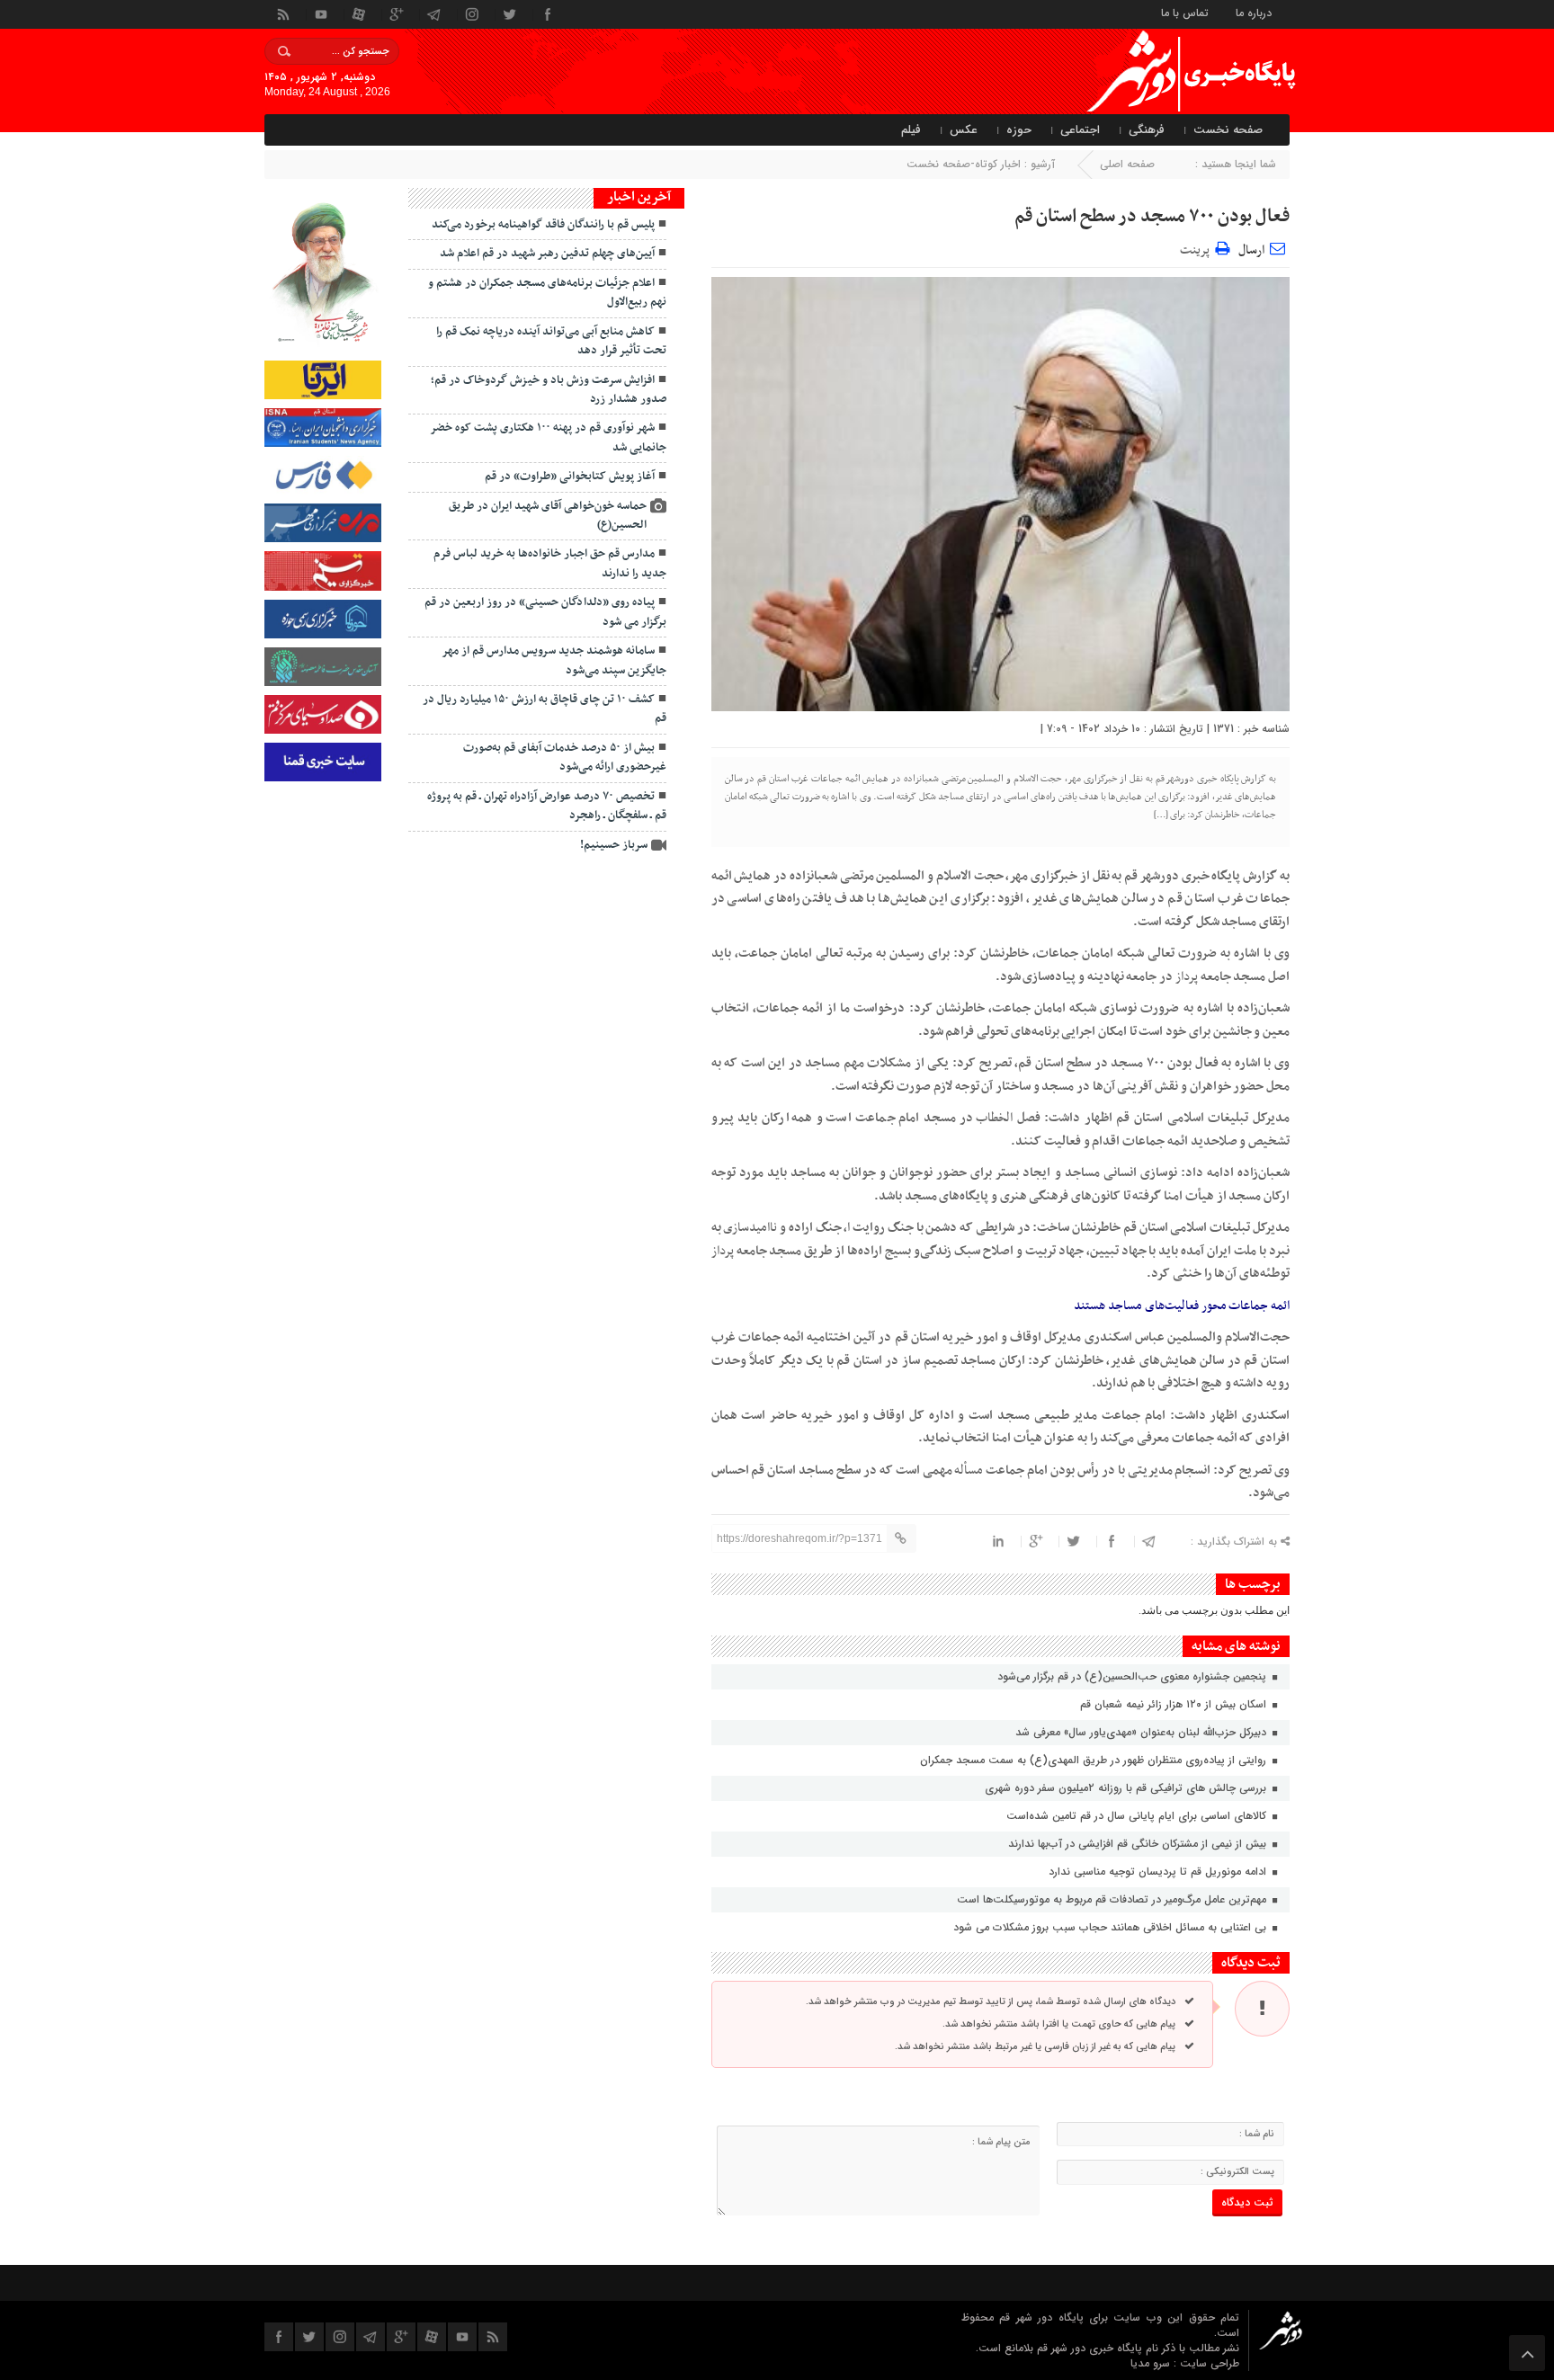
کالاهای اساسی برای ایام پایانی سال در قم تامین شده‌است (1138, 1816)
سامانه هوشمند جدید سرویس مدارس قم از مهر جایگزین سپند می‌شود (554, 660)
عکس (964, 130)
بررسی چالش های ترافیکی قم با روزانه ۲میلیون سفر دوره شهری (1127, 1788)
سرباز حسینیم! (614, 845)
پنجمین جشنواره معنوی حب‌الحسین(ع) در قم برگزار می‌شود (1132, 1676)
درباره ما (1254, 12)
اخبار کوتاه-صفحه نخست (964, 164)
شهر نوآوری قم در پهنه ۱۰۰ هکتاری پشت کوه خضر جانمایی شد (548, 437)
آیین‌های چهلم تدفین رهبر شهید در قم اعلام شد (547, 254)
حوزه (1019, 130)
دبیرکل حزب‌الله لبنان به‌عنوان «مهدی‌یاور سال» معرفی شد (1143, 1732)
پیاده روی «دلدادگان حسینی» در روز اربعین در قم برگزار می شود (545, 612)
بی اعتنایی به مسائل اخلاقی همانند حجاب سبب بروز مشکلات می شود (1112, 1927)
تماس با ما (1185, 12)
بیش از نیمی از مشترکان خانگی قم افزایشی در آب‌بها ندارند (1139, 1844)
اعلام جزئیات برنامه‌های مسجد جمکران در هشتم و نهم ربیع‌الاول (547, 293)
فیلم (911, 130)
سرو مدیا (1152, 2363)
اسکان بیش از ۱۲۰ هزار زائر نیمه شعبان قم (1175, 1704)
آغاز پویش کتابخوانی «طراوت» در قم (570, 477)
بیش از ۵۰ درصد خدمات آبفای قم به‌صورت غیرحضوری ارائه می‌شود (565, 758)
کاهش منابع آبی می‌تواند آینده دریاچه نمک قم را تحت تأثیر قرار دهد (551, 341)
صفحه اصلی (1127, 164)
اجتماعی (1080, 130)
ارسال (1251, 250)
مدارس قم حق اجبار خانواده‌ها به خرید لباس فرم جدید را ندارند (550, 563)
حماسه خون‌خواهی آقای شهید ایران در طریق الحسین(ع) (548, 516)
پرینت (1197, 248)
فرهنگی (1147, 130)
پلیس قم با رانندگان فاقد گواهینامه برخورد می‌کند (543, 225)
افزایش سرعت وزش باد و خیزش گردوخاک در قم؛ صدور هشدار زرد (549, 390)
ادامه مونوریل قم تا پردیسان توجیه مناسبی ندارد (1159, 1872)
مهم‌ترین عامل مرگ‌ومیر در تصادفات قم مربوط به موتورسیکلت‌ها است (1113, 1899)
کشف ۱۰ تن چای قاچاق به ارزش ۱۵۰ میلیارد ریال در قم (545, 709)
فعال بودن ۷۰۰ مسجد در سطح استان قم (1152, 217)
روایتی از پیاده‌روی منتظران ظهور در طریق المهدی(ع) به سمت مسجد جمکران (1095, 1760)
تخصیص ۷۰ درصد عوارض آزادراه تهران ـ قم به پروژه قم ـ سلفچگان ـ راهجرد (547, 806)
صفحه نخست (1228, 130)
